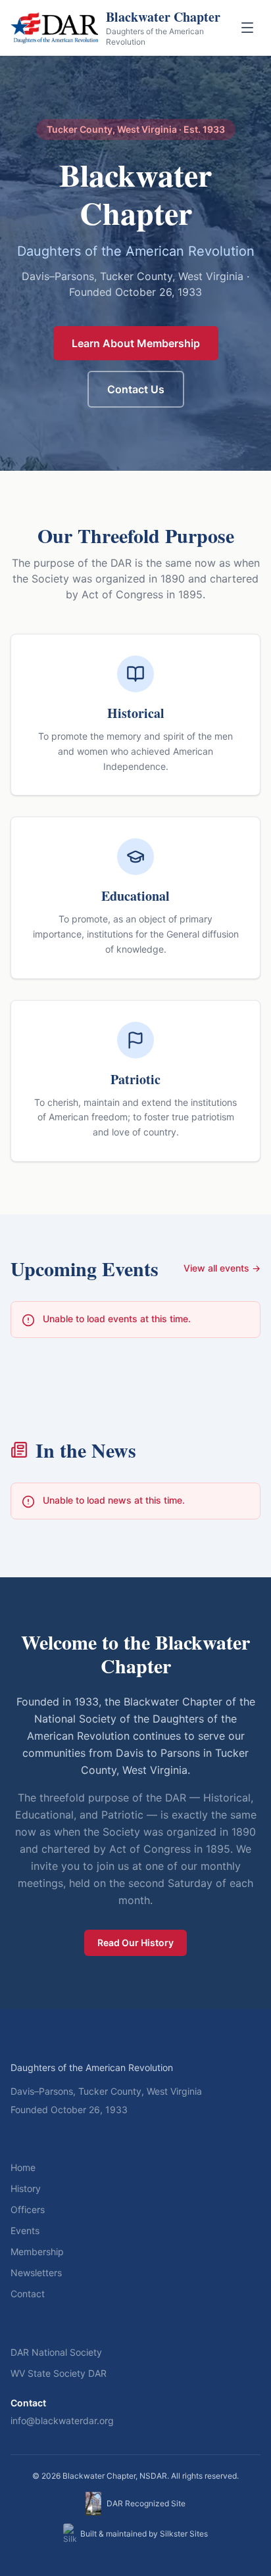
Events (25, 2230)
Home (23, 2167)
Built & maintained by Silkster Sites (144, 2534)
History (26, 2188)
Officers (28, 2209)
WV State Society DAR (59, 2373)
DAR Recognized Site (146, 2503)
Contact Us (136, 389)
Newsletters (36, 2273)
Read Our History (135, 1943)
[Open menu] (247, 28)
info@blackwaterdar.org (62, 2421)
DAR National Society (56, 2352)
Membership (37, 2252)
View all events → (222, 1268)
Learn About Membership (136, 343)
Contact (28, 2294)
